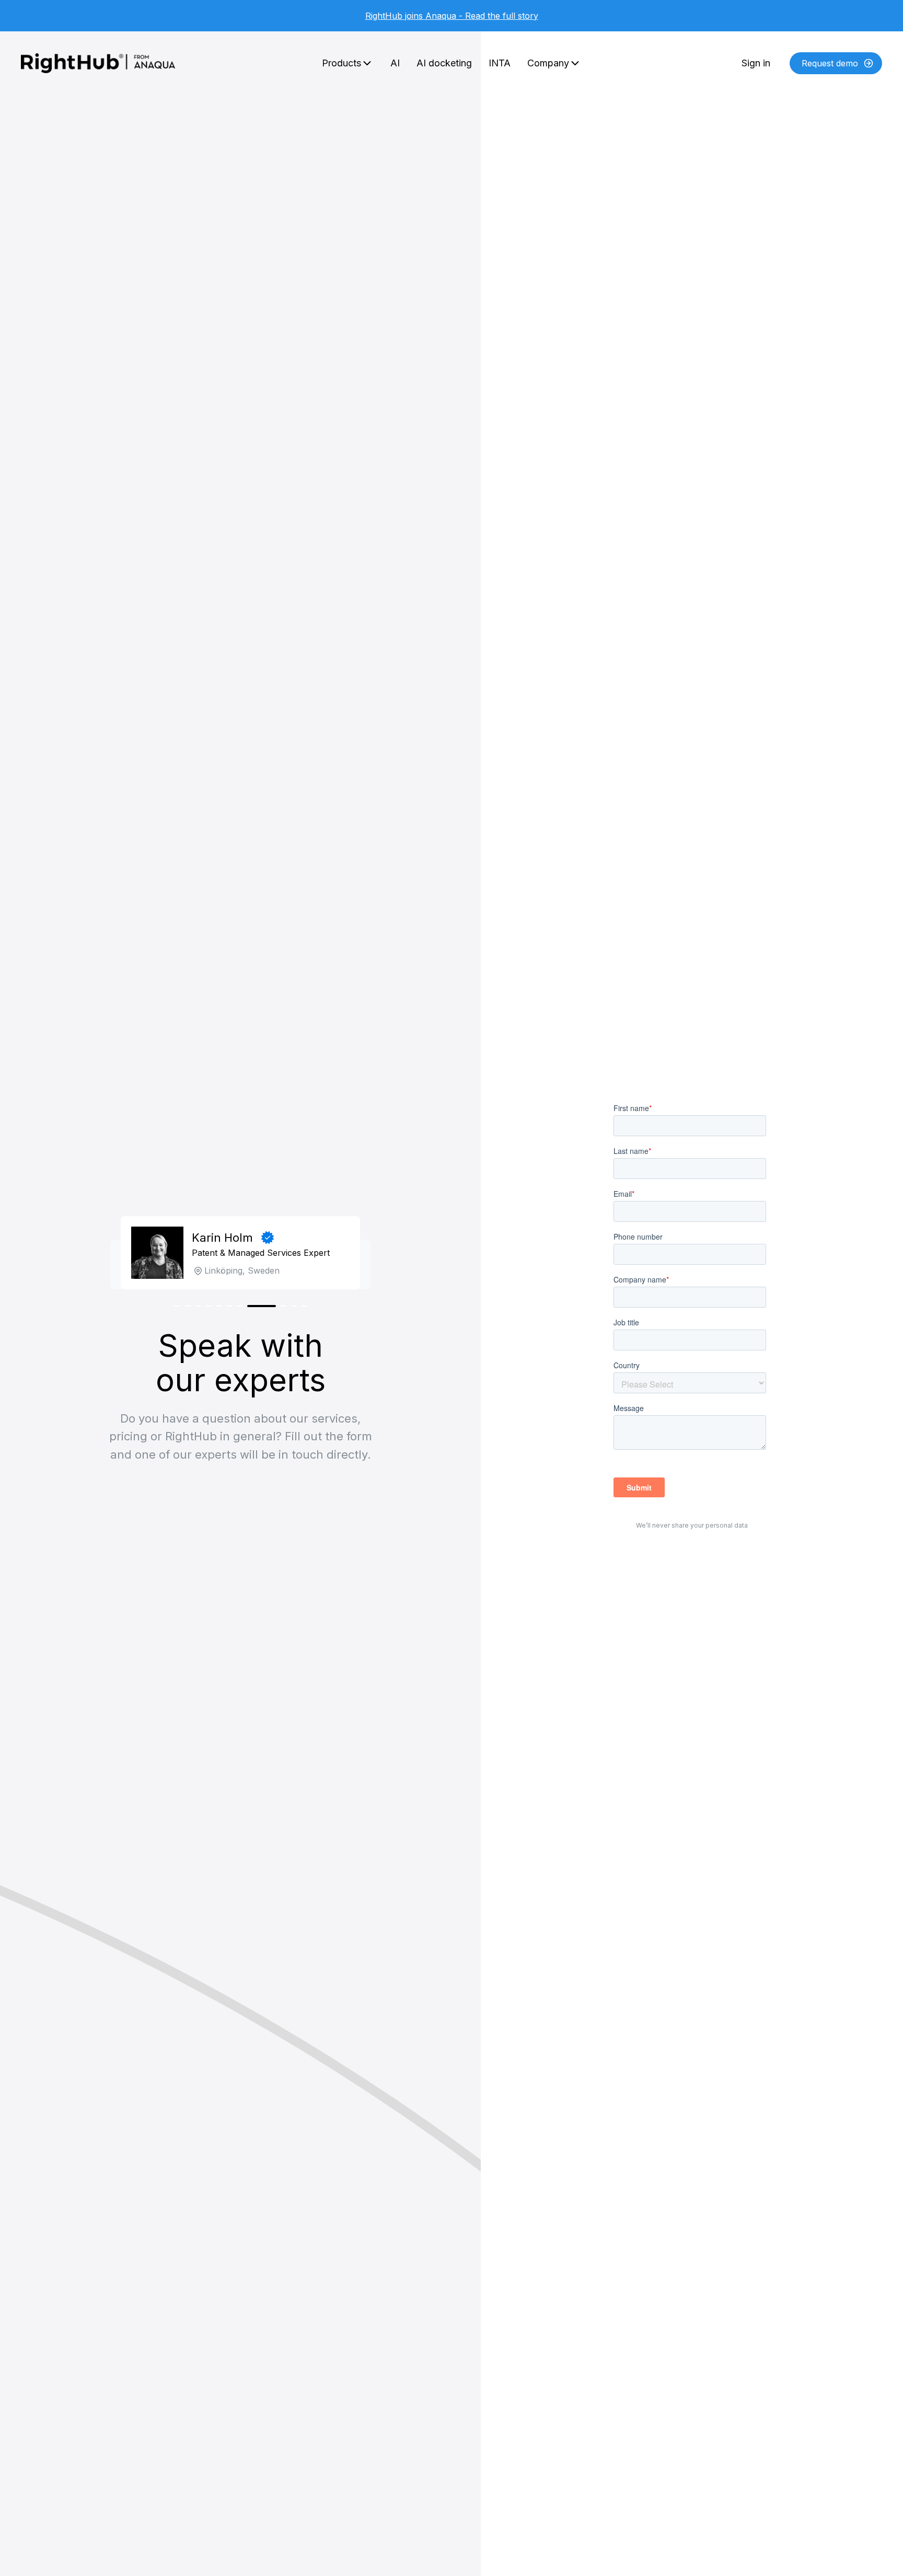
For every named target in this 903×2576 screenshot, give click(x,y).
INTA (500, 63)
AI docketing (444, 63)
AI (395, 63)
